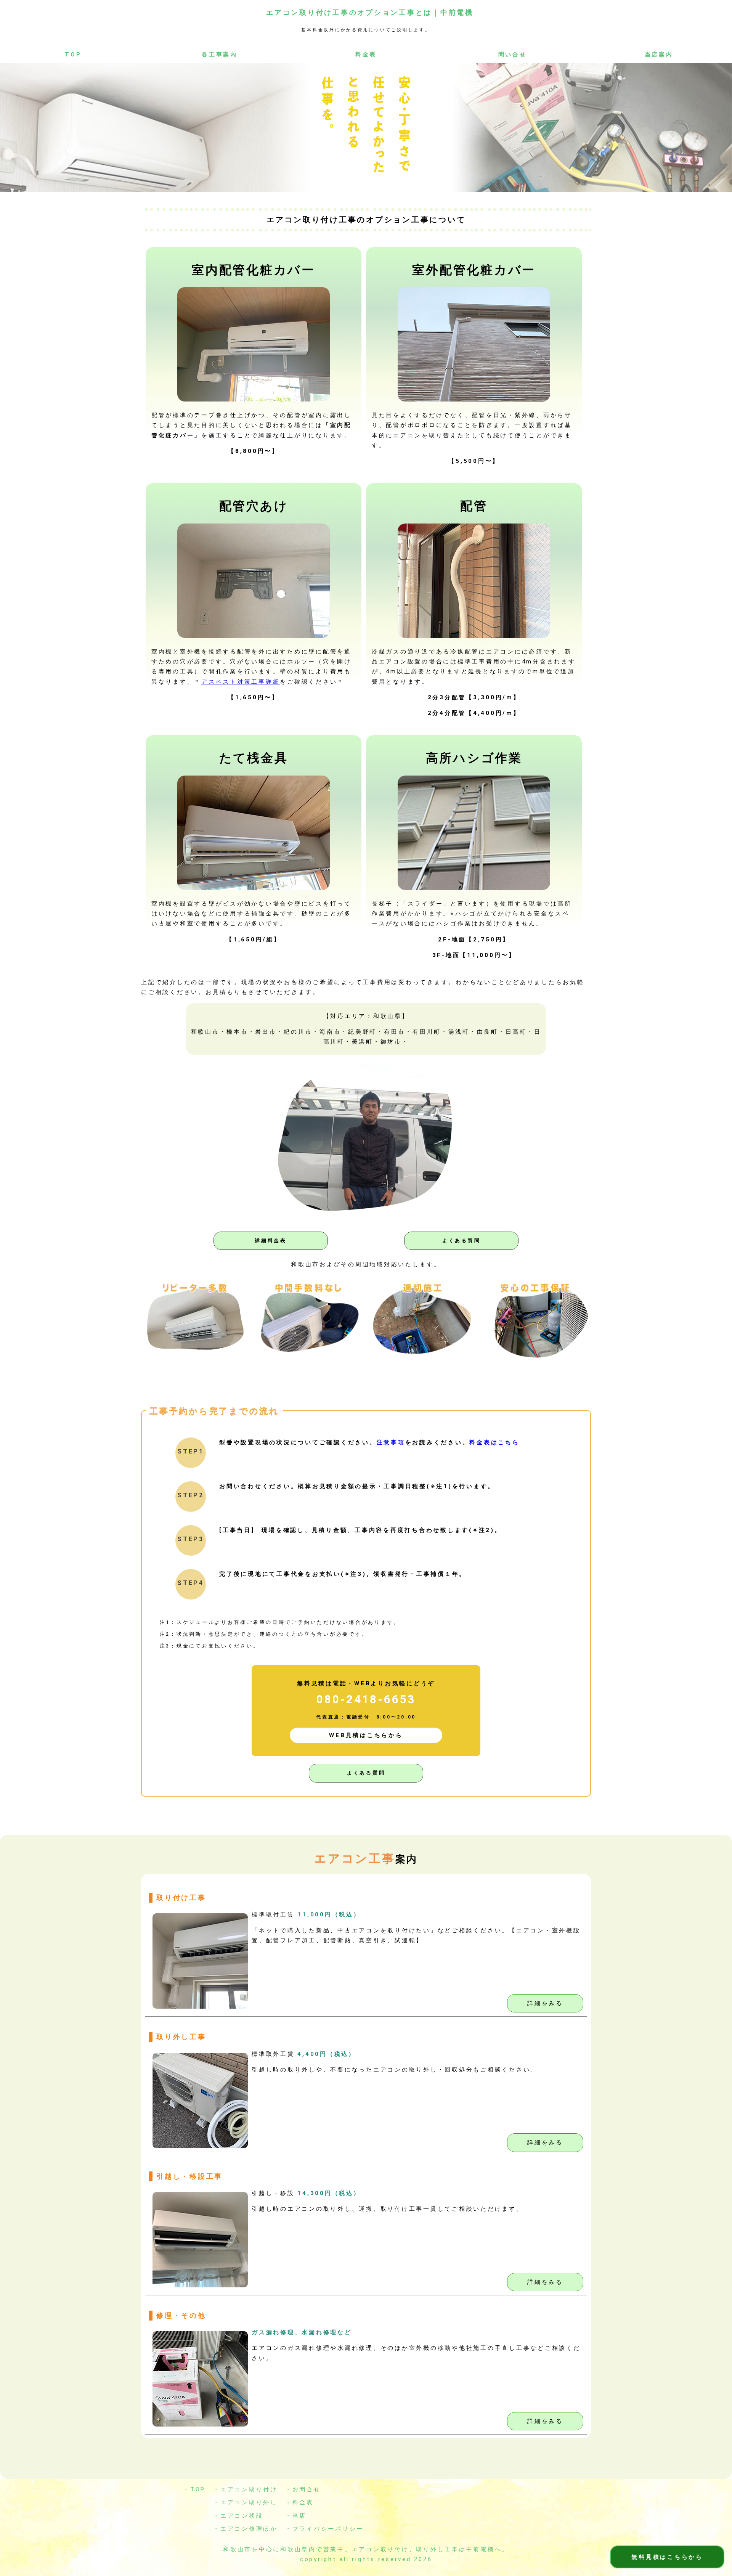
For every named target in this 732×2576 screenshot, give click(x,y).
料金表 (366, 55)
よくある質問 (462, 1241)
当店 (300, 2516)
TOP (73, 55)
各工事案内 (220, 55)
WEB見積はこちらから (366, 1735)
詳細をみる (545, 2003)
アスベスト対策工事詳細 (241, 682)
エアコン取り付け (249, 2489)
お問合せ (307, 2489)
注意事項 (391, 1442)
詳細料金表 (271, 1241)
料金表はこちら (494, 1442)
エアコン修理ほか (249, 2529)
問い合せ (513, 55)
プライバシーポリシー (328, 2529)
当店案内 (659, 55)
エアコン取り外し (249, 2502)
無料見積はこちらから (667, 2557)
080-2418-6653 (366, 1699)
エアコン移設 (242, 2516)
